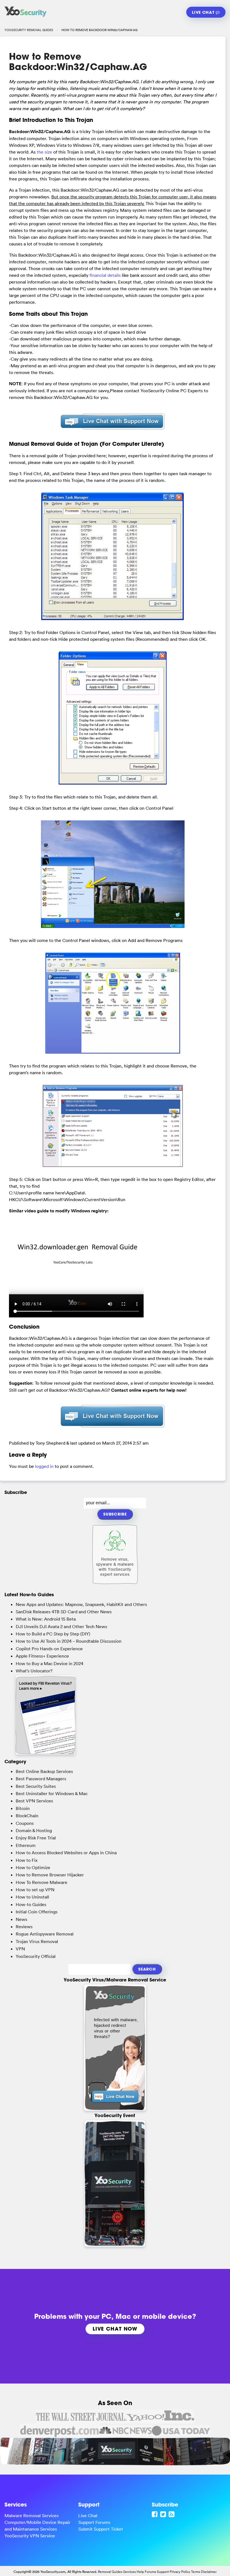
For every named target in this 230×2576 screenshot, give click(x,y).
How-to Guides (31, 1904)
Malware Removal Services (32, 2515)
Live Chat (204, 12)
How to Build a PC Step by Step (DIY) (53, 1634)
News (21, 1919)
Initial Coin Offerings (37, 1912)
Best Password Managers (41, 1779)
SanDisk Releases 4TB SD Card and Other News (64, 1612)
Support (163, 2572)
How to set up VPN (35, 1890)
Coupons (25, 1823)
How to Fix (27, 1860)
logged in (44, 1466)
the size (44, 152)
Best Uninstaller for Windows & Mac (52, 1793)
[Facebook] (155, 2514)
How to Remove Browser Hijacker (50, 1875)
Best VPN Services (34, 1801)
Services (129, 2572)
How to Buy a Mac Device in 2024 (50, 1663)
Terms (196, 2572)
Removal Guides (110, 2572)
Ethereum (26, 1845)
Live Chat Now (115, 2329)
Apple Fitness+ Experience (42, 1656)
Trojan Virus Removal (37, 1941)
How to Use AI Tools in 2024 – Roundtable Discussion (69, 1641)
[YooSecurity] (26, 17)
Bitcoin (23, 1808)
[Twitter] (164, 2514)
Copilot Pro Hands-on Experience (49, 1649)
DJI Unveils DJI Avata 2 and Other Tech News (61, 1626)
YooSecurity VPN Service (30, 2536)
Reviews (24, 1927)
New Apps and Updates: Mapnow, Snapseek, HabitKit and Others (81, 1604)
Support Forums (94, 2522)
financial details (105, 275)
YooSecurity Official (36, 1956)
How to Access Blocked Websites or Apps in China (66, 1853)
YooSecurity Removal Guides (29, 30)
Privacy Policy (180, 2572)
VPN (20, 1949)
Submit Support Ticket (101, 2529)
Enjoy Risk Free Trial (36, 1838)
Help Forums (146, 2572)
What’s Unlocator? (34, 1671)
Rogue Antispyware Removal (45, 1934)
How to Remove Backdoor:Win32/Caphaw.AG (78, 62)
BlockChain (27, 1816)
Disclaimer (209, 2572)
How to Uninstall (32, 1897)
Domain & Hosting (34, 1830)
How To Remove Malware (42, 1882)
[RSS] (172, 2514)
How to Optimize (33, 1867)
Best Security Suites (36, 1786)
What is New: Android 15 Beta (46, 1619)
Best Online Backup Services (44, 1771)
